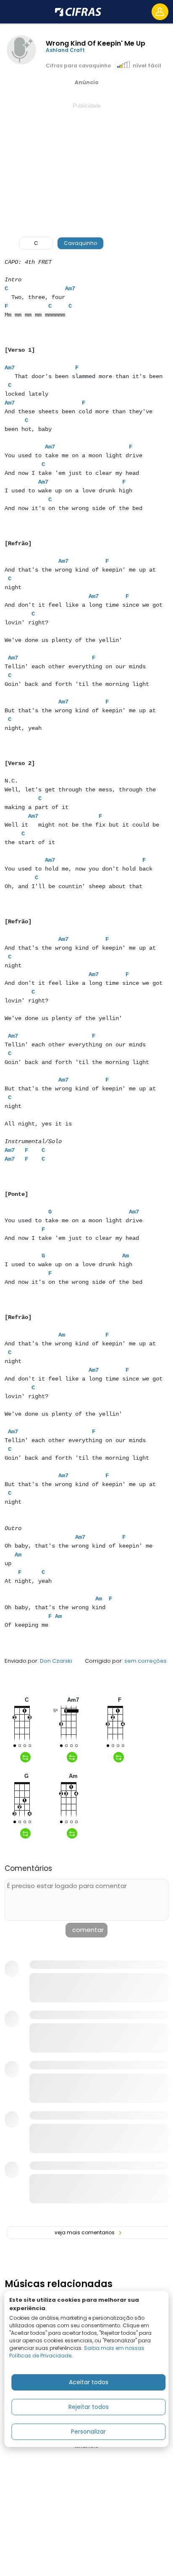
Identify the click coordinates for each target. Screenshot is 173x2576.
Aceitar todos (89, 2382)
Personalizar (88, 2432)
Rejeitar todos (89, 2407)
